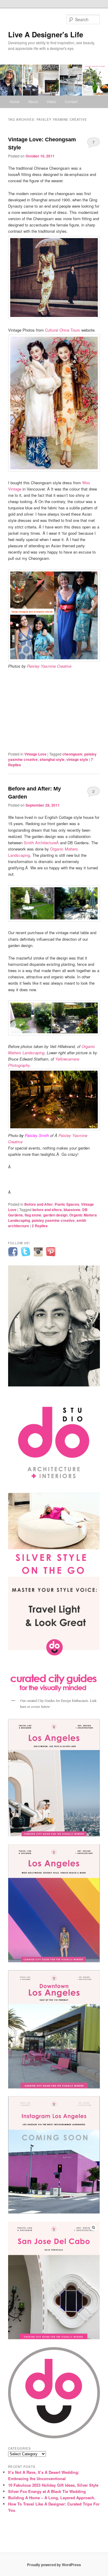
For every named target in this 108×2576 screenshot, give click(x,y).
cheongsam (72, 754)
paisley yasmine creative (53, 1220)
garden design (55, 1215)
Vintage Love (35, 754)
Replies (40, 1226)
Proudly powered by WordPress (54, 2565)
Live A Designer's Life (46, 34)
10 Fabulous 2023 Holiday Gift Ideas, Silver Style (53, 2485)
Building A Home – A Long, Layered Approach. (52, 2498)
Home (15, 101)
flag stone (33, 1215)
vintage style (77, 759)
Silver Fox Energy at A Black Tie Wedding (47, 2491)
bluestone (72, 1210)
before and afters (47, 1210)
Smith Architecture (40, 843)
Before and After (39, 1204)
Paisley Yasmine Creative (49, 666)
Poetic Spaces (67, 1204)
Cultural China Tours (63, 330)
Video (51, 101)
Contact (71, 101)
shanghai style (52, 759)
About (33, 101)
